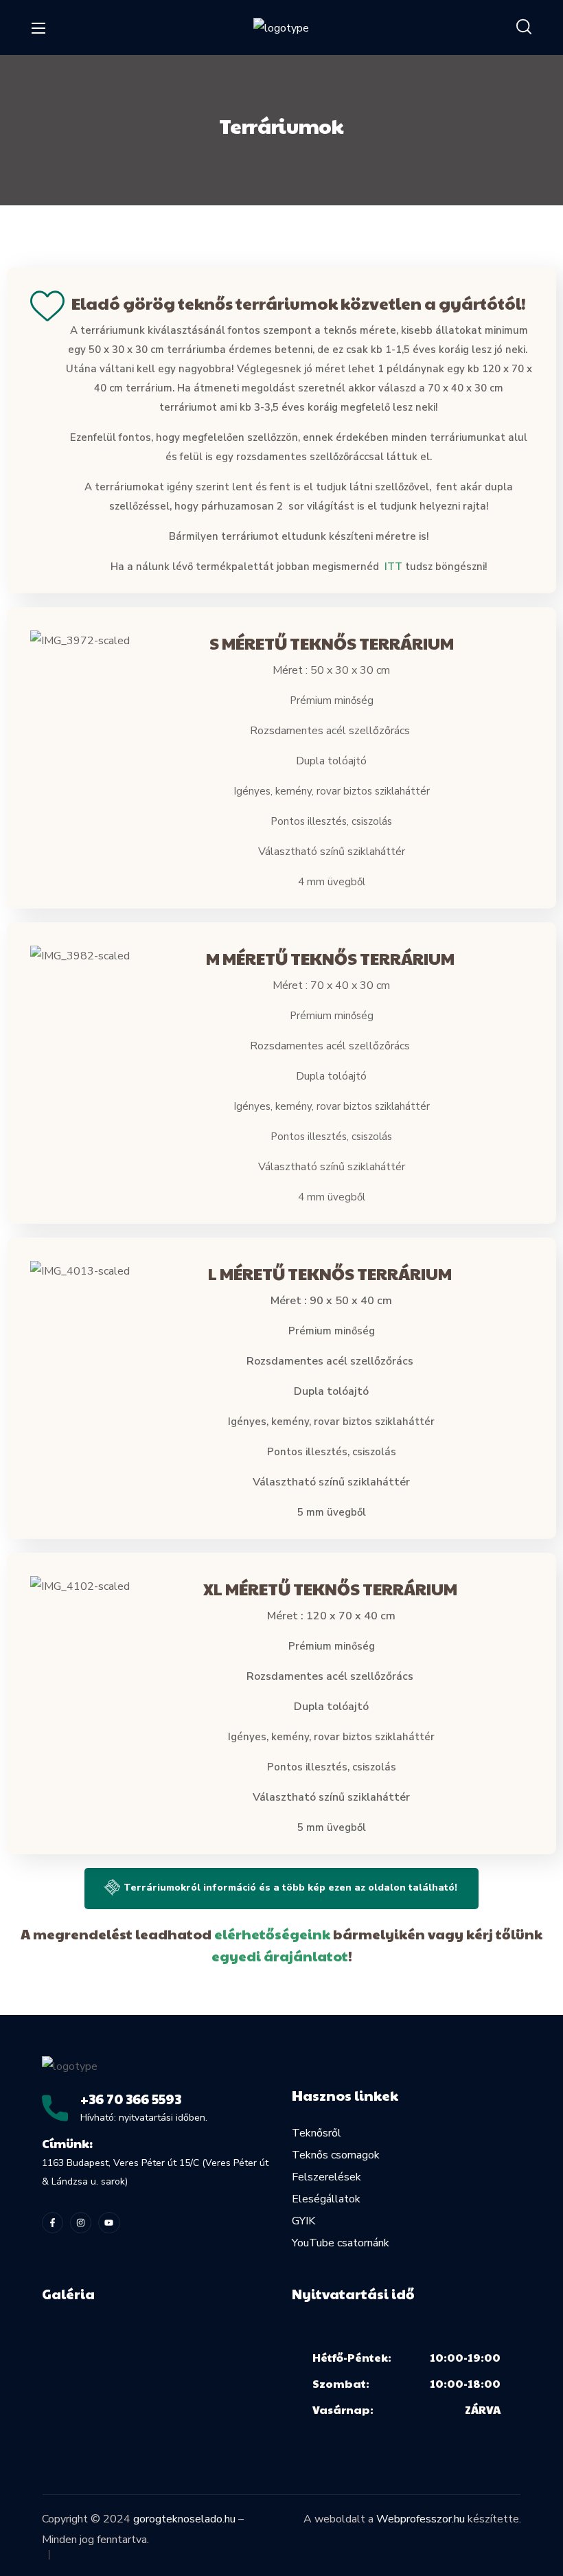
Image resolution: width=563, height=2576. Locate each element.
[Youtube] (109, 2223)
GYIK (303, 2221)
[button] (524, 27)
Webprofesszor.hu (421, 2519)
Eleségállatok (326, 2199)
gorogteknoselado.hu (184, 2519)
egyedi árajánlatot (280, 1956)
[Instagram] (81, 2223)
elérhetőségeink (272, 1934)
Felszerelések (326, 2177)
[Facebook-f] (53, 2223)
